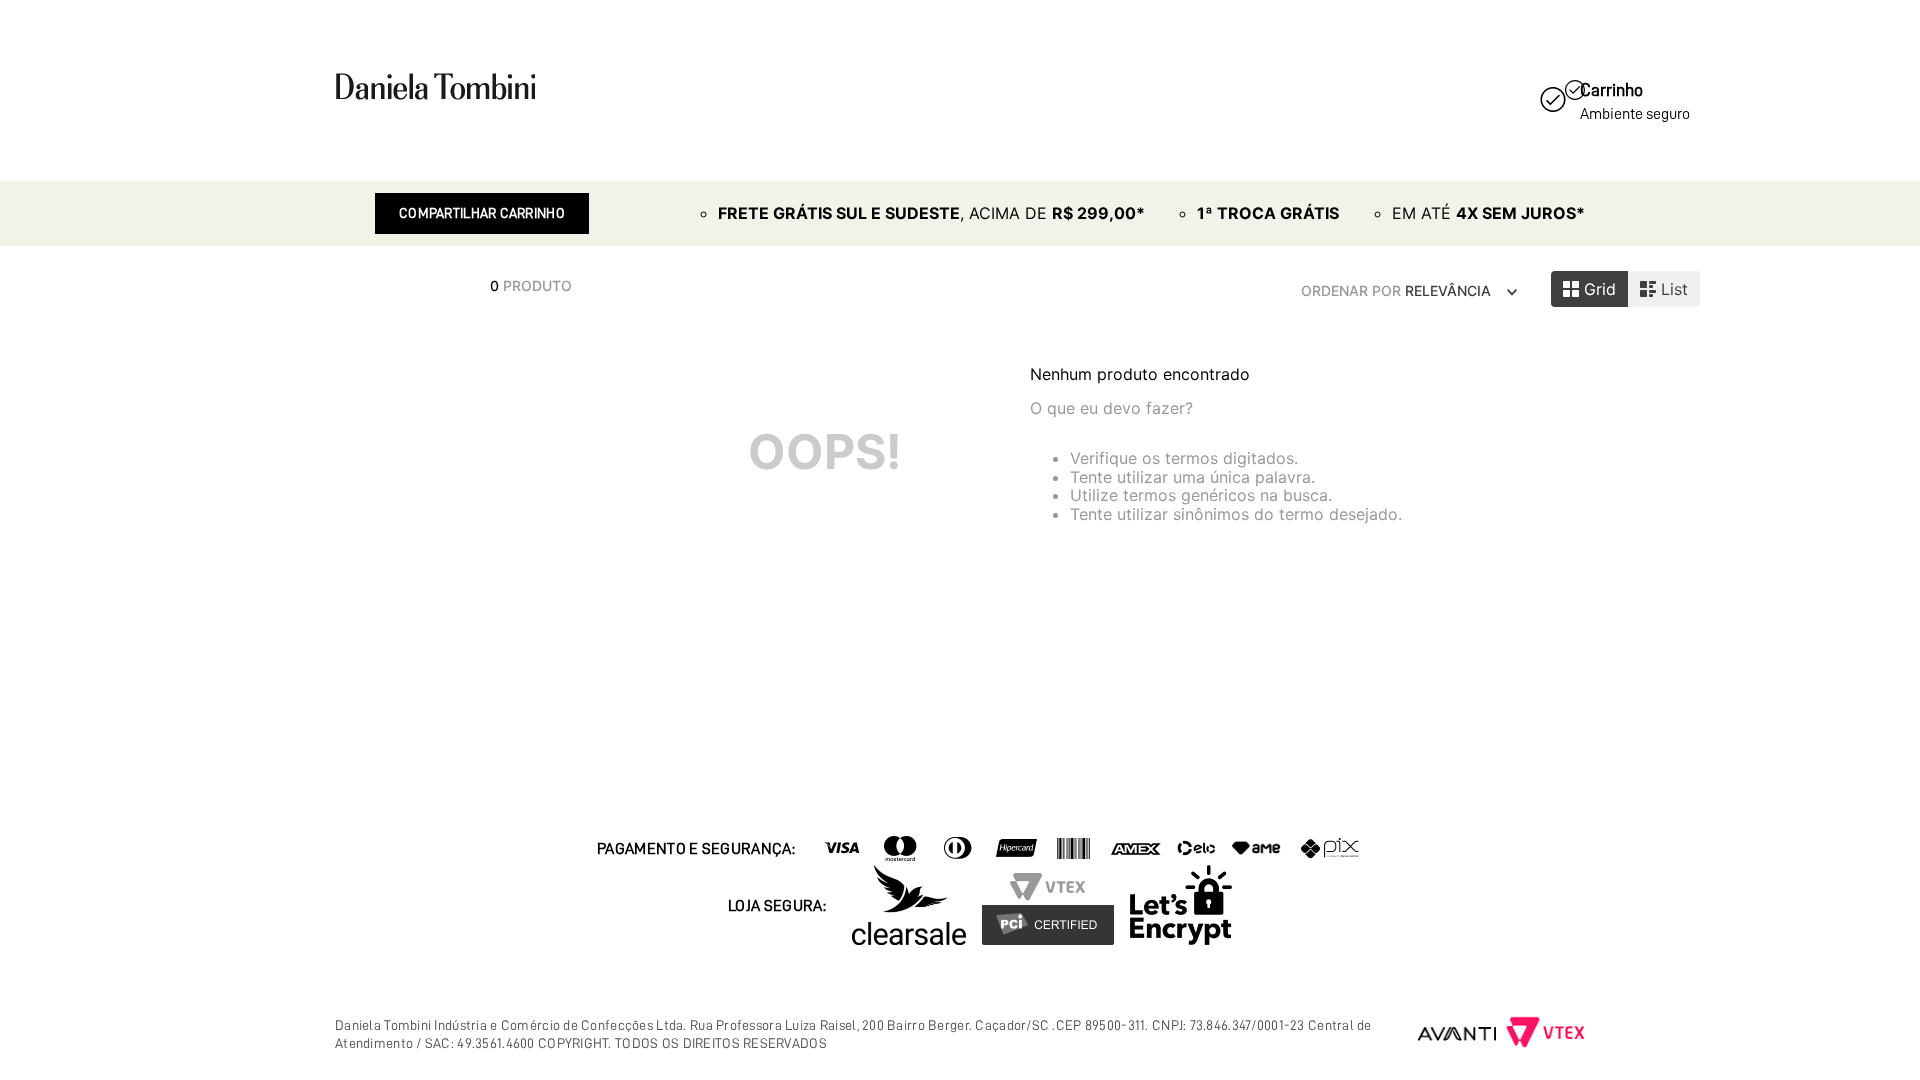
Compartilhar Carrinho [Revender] (482, 213)
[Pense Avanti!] (1457, 1034)
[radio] (1589, 289)
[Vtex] (1545, 1034)
